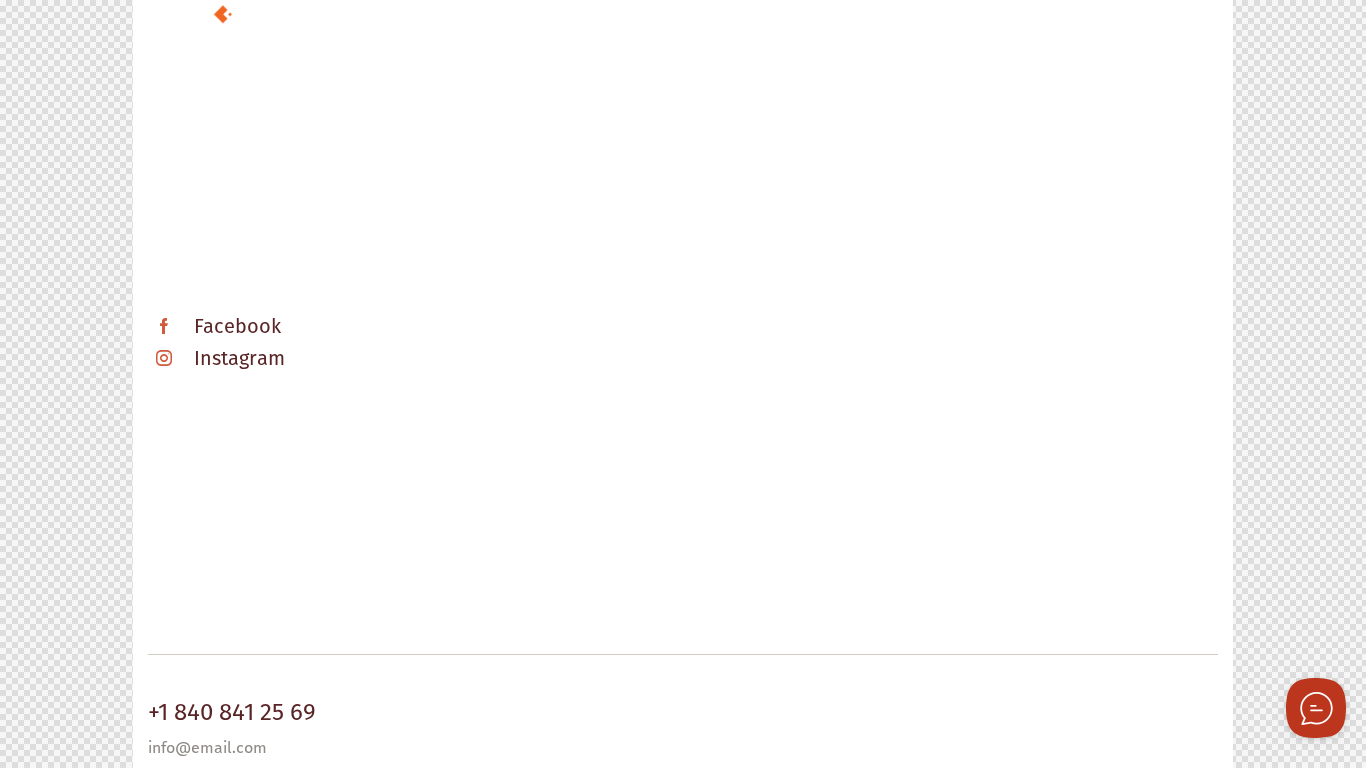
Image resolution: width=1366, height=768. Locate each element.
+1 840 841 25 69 (232, 712)
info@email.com (207, 747)
